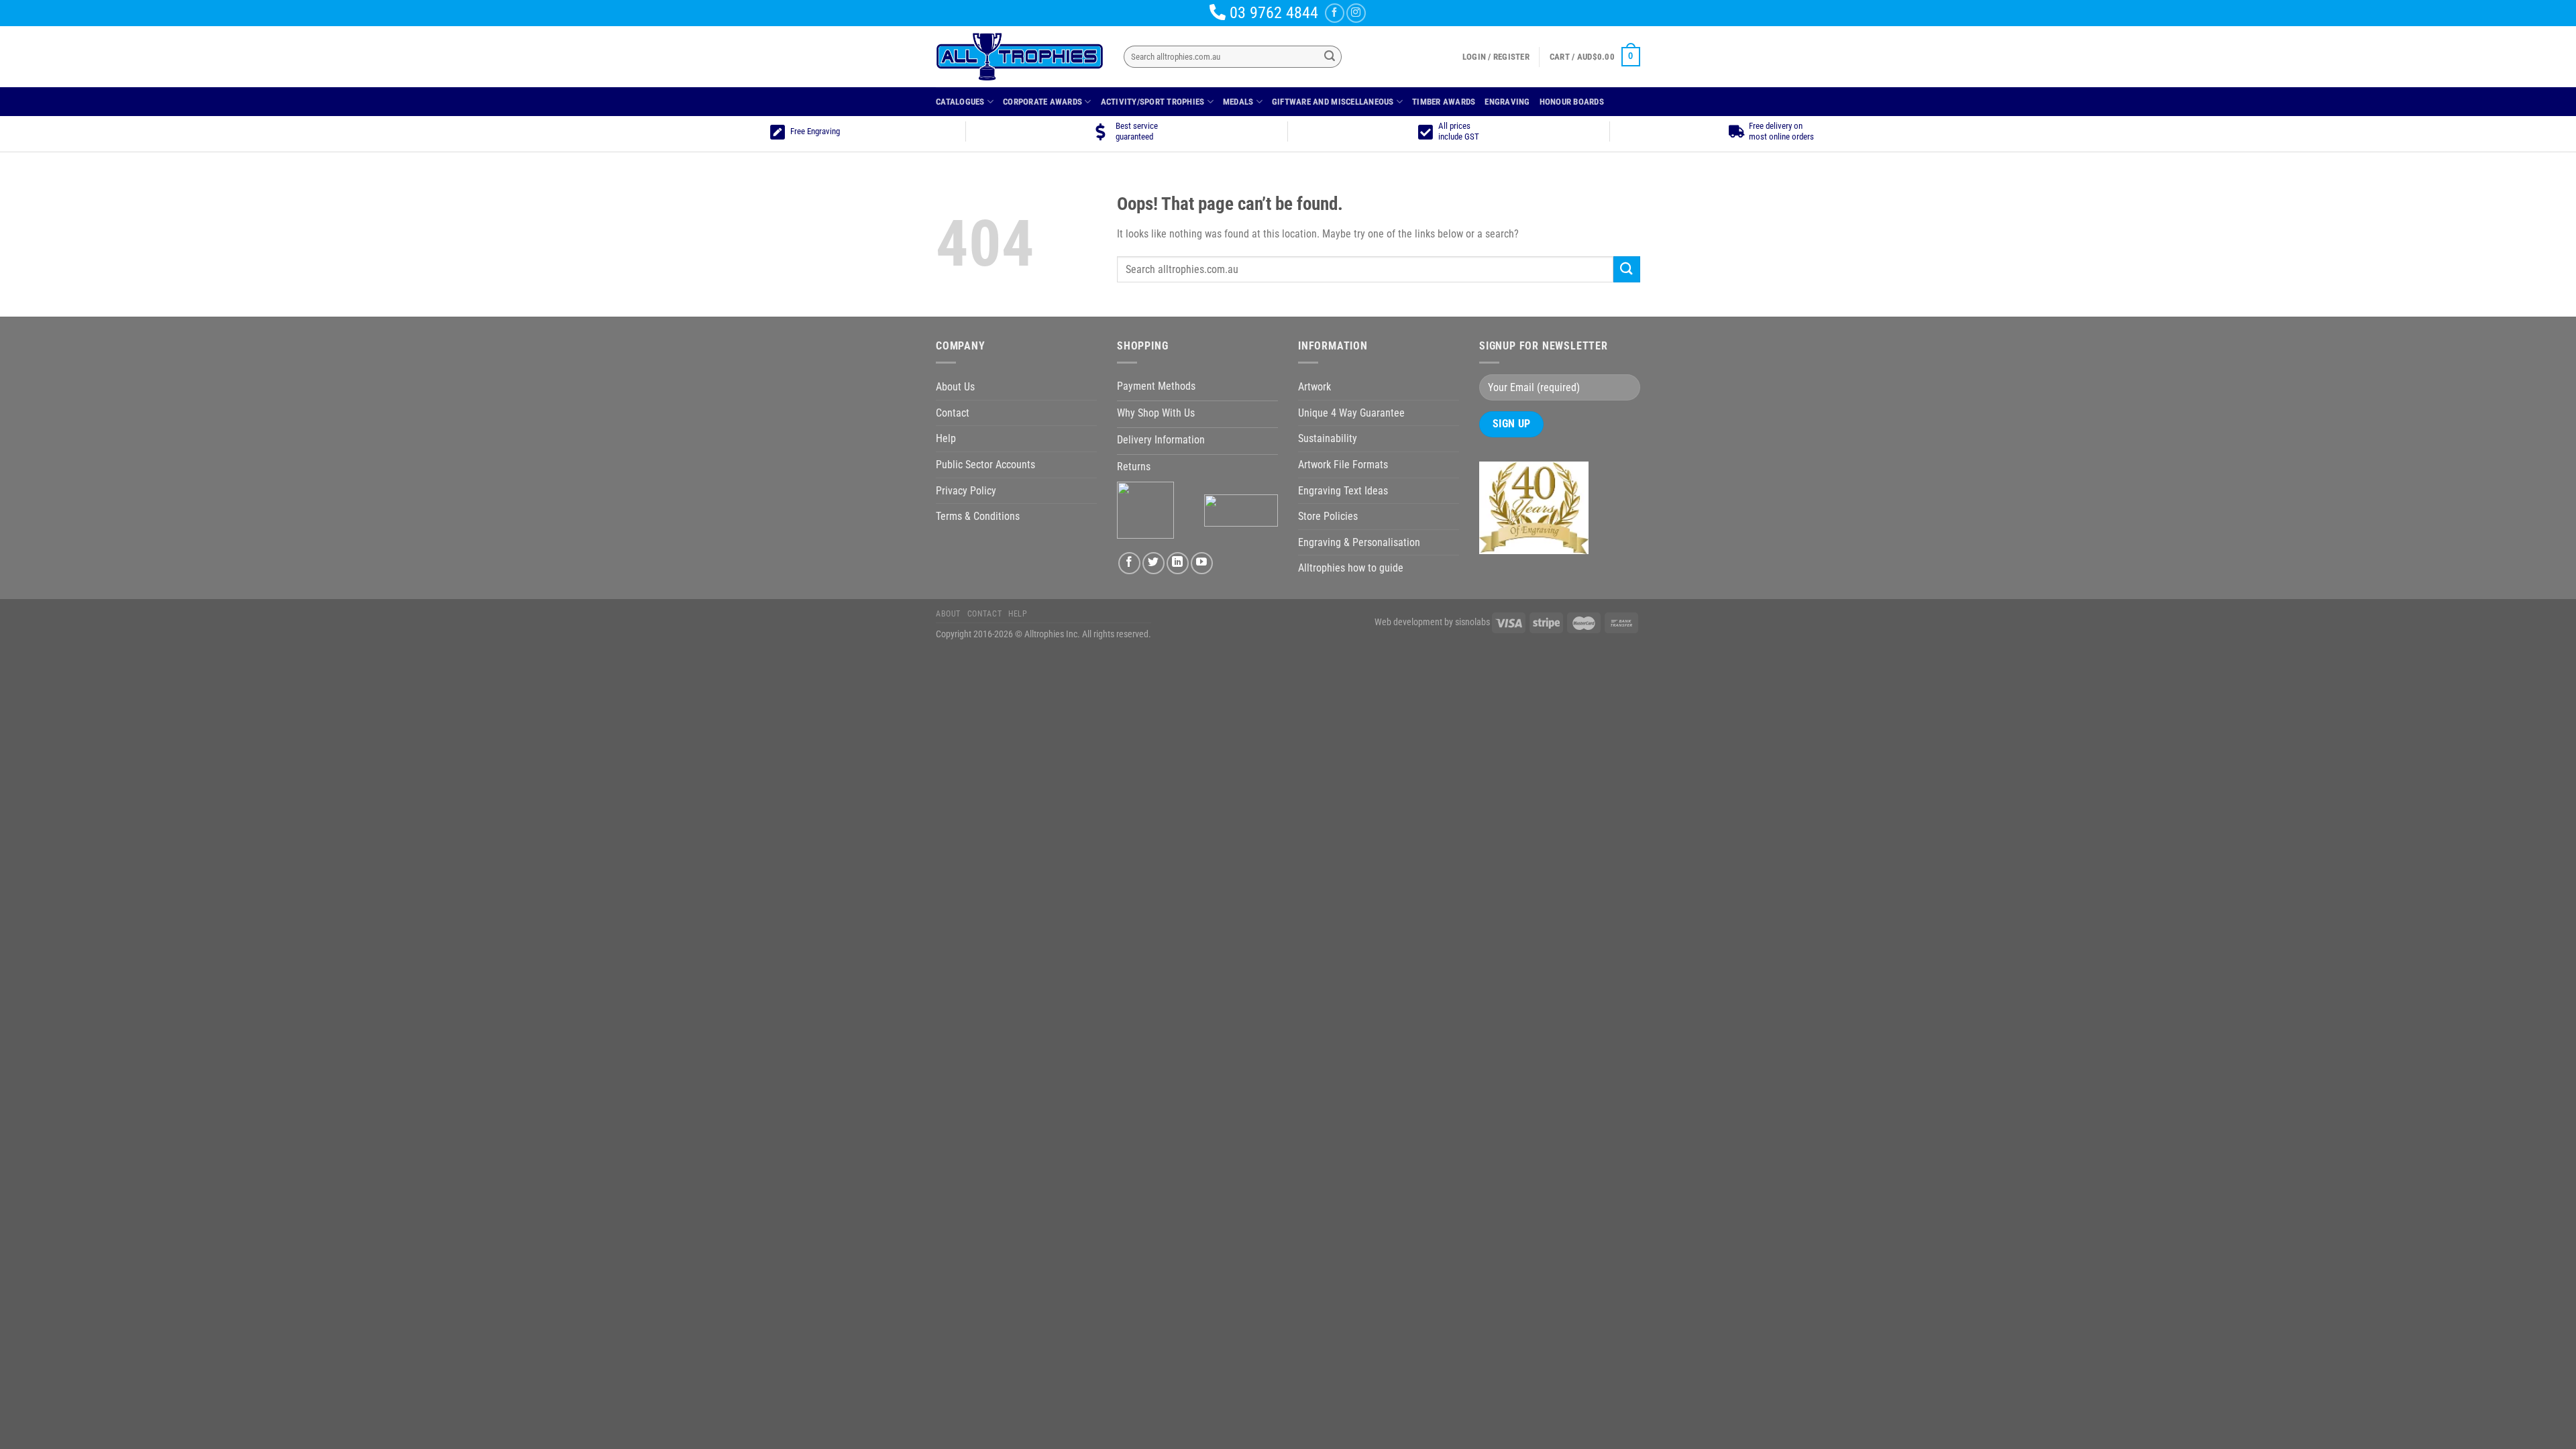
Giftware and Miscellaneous (1333, 102)
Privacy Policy (966, 491)
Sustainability (1328, 438)
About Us (955, 387)
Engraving (1507, 102)
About (948, 614)
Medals (1238, 102)
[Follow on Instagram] (1356, 13)
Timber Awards (1444, 102)
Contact (953, 413)
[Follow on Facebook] (1335, 13)
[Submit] (1330, 57)
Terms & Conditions (978, 516)
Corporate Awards (1042, 102)
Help (946, 438)
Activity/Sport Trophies (1153, 102)
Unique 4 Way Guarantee (1351, 413)
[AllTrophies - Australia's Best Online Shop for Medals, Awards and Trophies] (1020, 57)
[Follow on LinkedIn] (1178, 563)
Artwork (1314, 387)
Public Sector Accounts (985, 465)
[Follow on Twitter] (1153, 563)
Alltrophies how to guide (1351, 568)
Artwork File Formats (1343, 465)
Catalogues (960, 102)
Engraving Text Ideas (1343, 491)
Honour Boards (1572, 102)
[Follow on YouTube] (1202, 563)
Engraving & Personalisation (1359, 542)
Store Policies (1328, 516)
